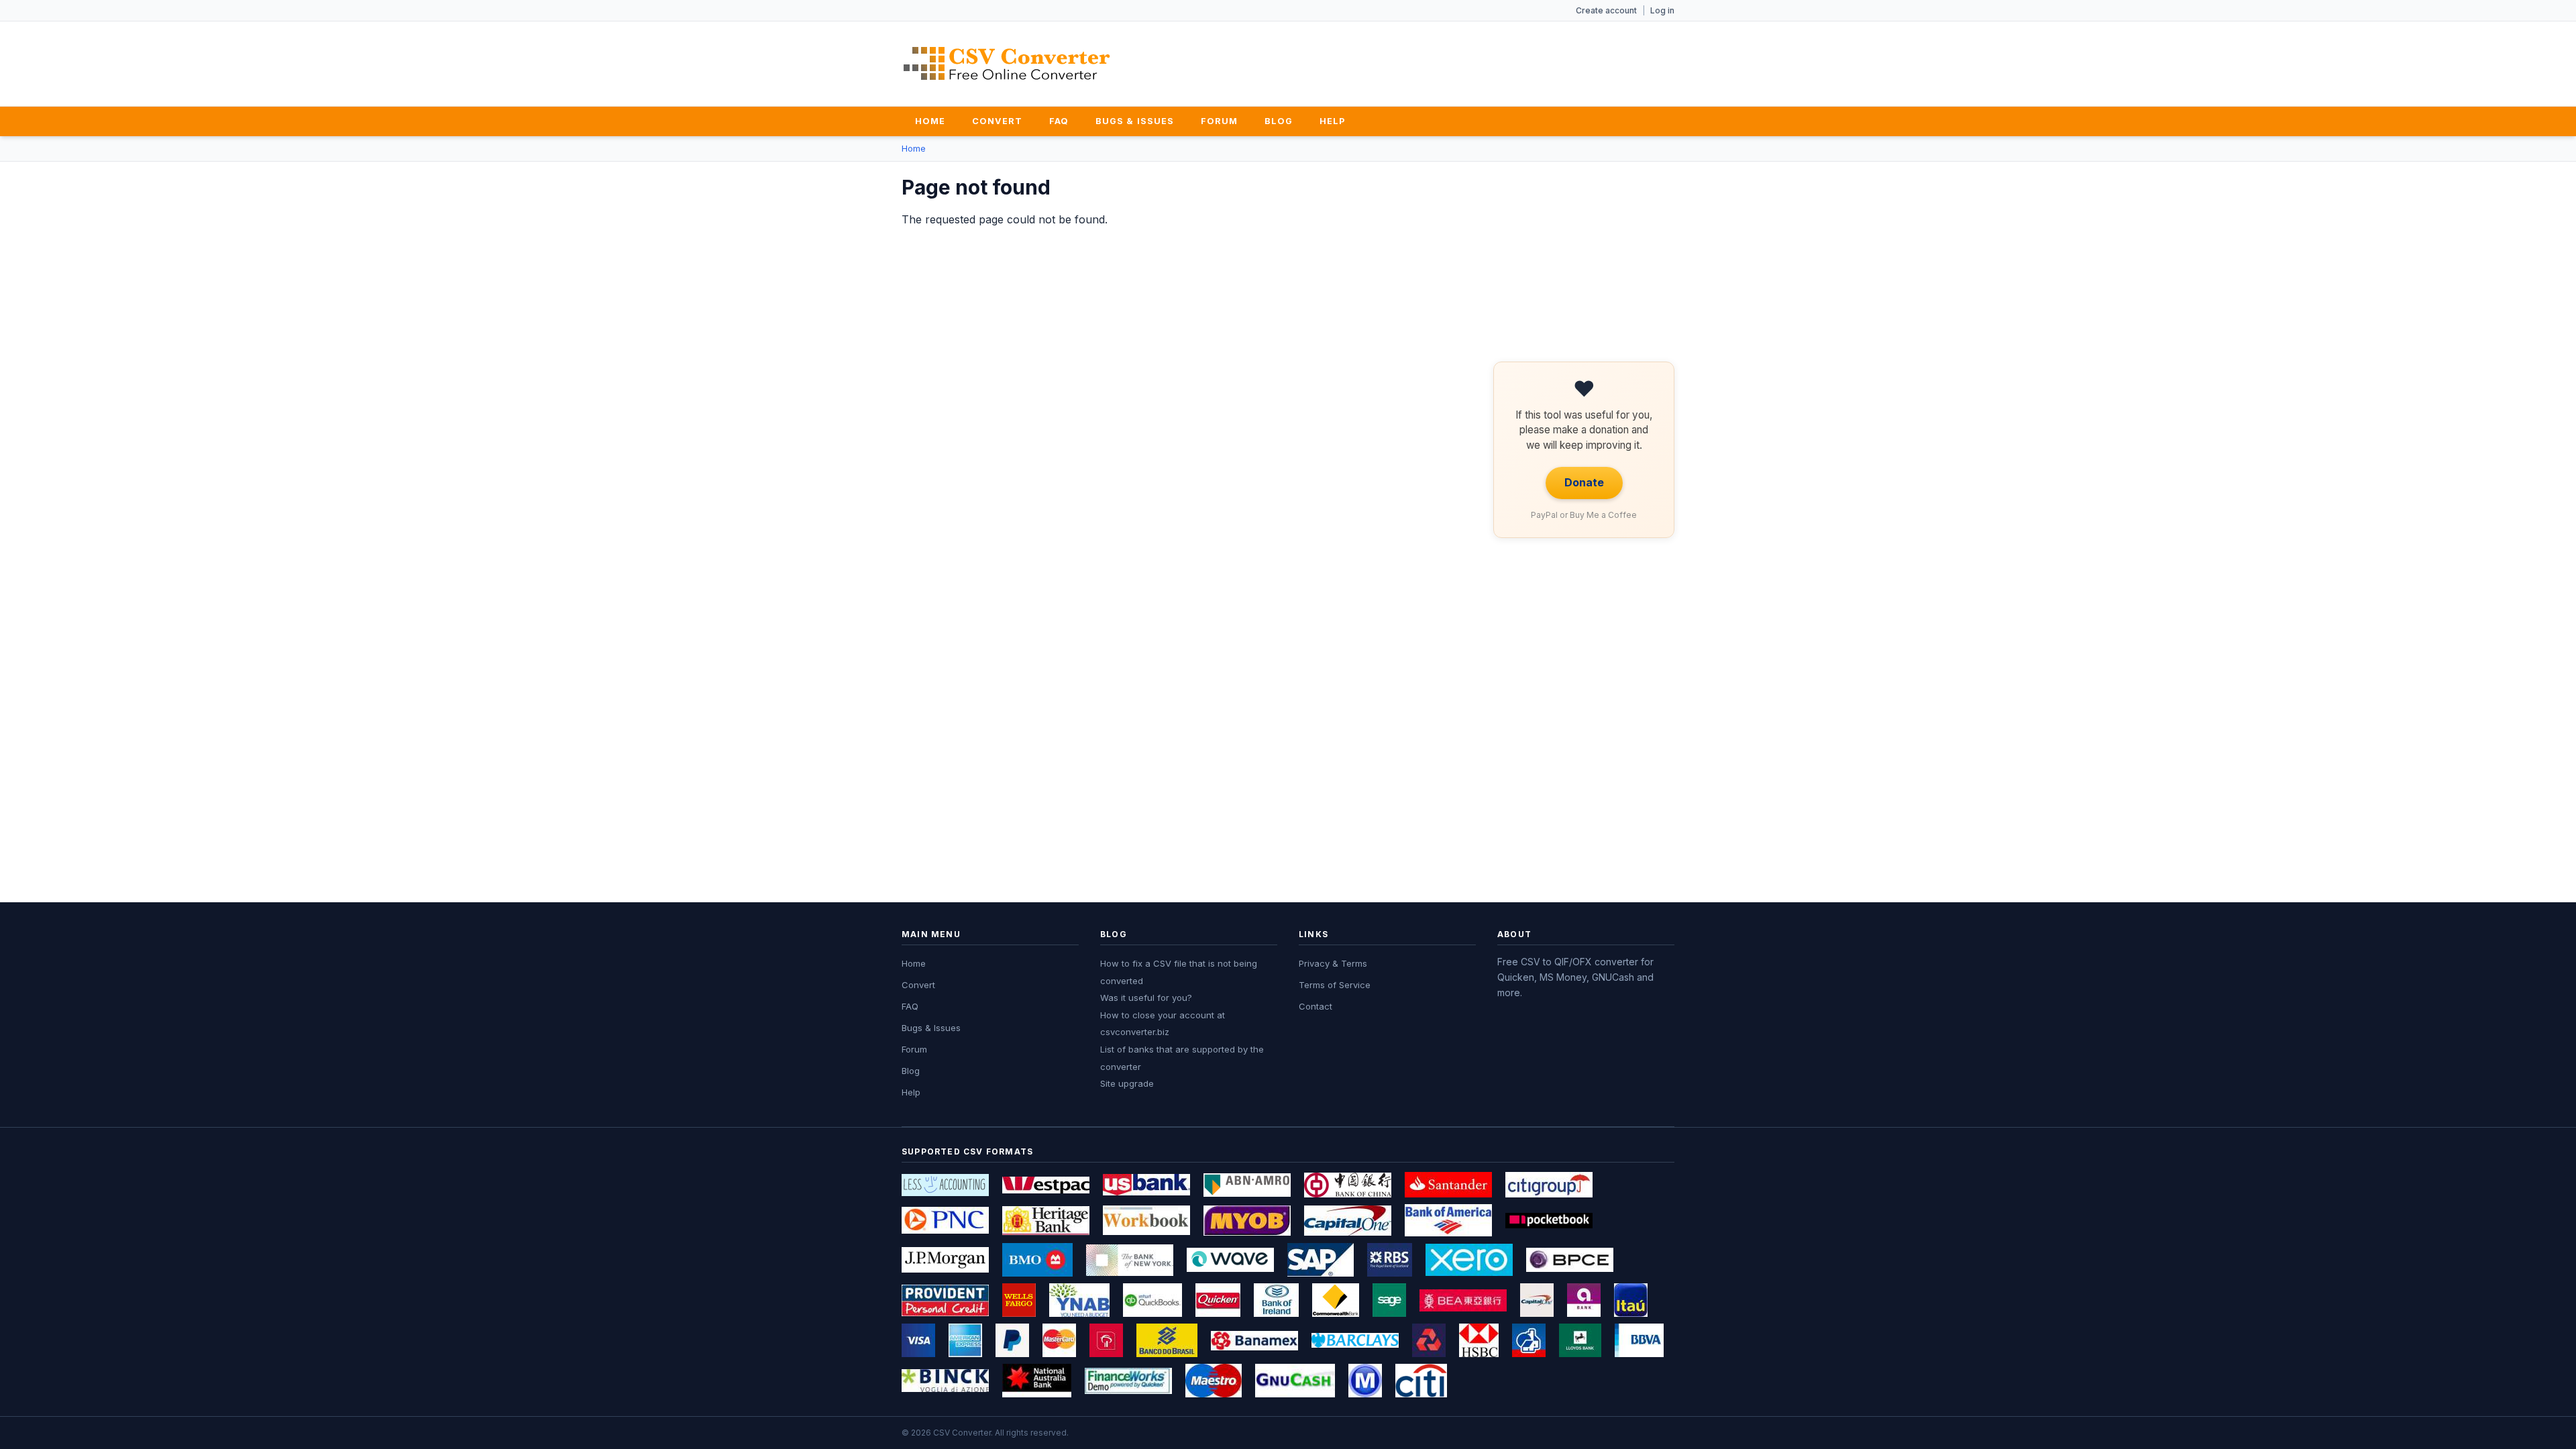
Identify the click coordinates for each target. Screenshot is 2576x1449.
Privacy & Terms (1333, 963)
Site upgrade (1127, 1083)
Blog (1279, 121)
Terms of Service (1335, 985)
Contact (1316, 1006)
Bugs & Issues (1134, 121)
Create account (1606, 10)
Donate (1584, 482)
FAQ (1059, 121)
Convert (997, 121)
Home (930, 121)
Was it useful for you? (1146, 998)
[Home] (1007, 63)
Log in (1662, 10)
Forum (1219, 121)
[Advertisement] (1430, 61)
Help (1332, 121)
